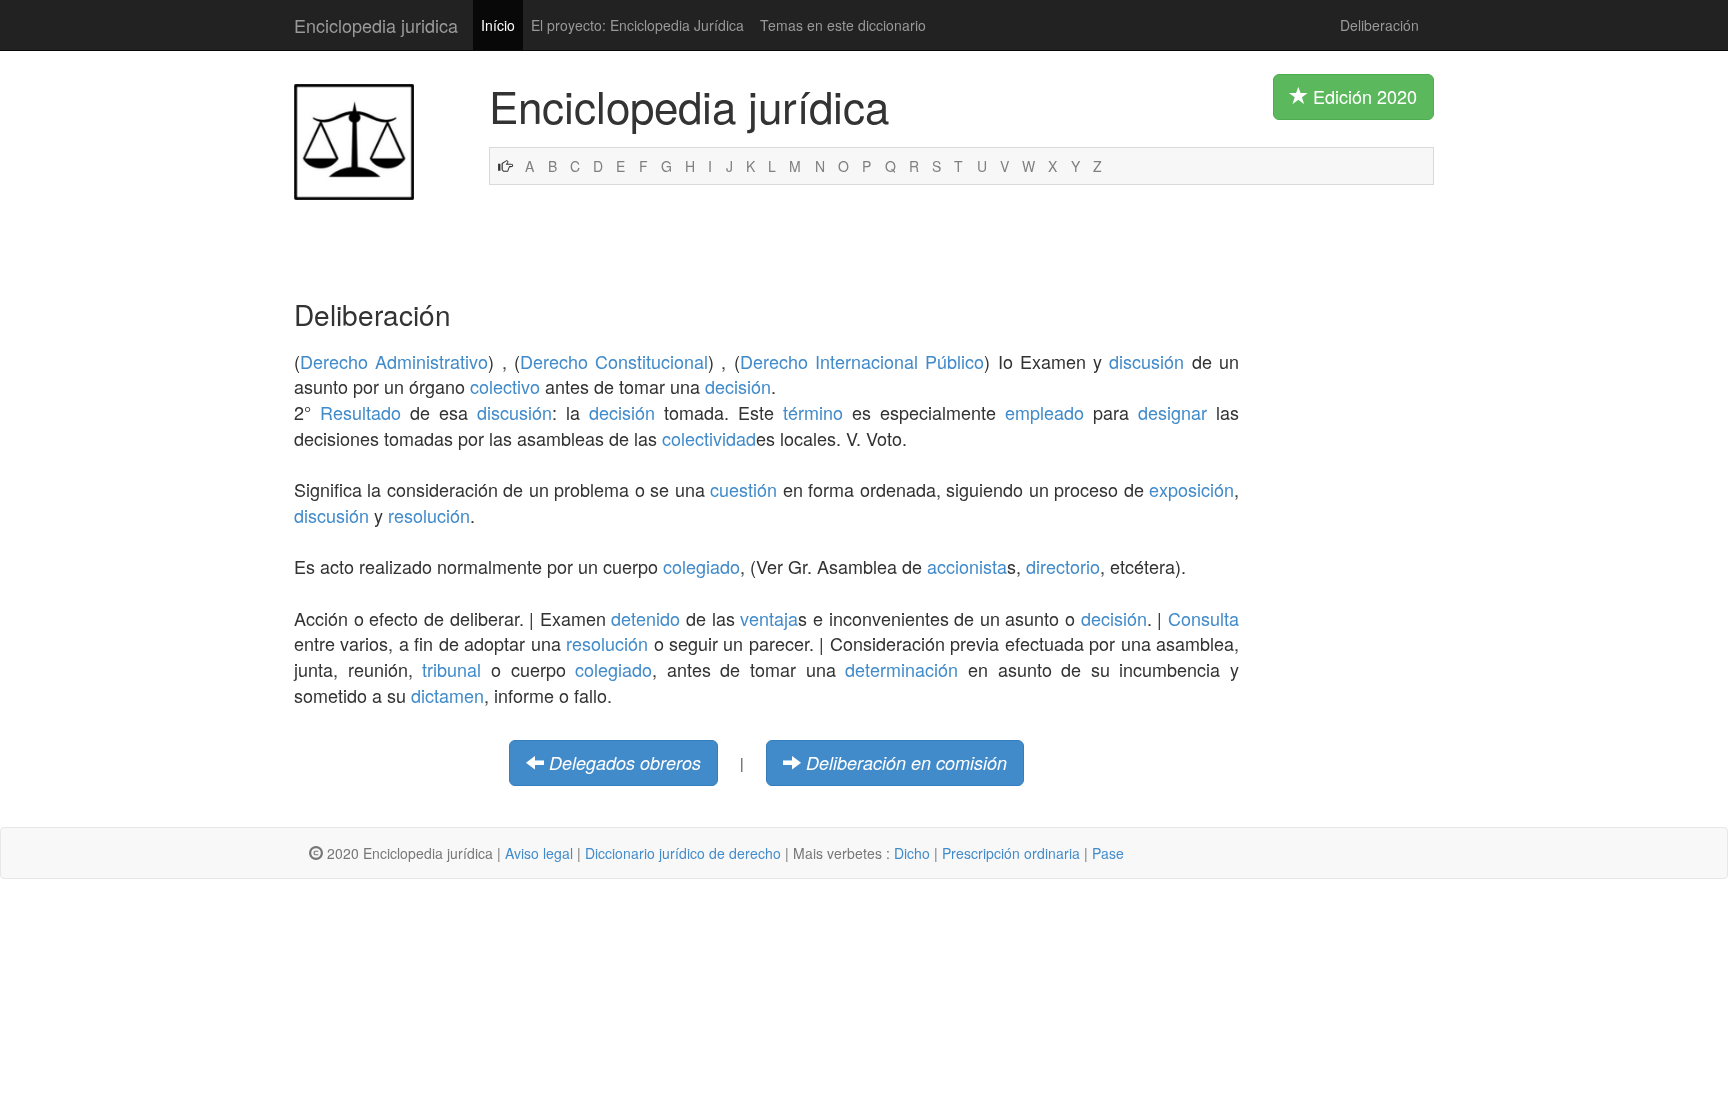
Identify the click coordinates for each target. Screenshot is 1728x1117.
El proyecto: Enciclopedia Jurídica (637, 25)
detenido (645, 618)
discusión (1146, 361)
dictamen (447, 695)
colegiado (701, 566)
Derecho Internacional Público (862, 361)
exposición (1191, 489)
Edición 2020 (1362, 96)
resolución (429, 515)
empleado (1044, 412)
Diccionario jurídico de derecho (683, 853)
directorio (1063, 566)
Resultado (360, 412)
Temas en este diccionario (843, 25)
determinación (901, 669)
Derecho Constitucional (614, 361)
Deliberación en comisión (906, 762)
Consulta (1203, 618)
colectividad (709, 438)
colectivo (505, 386)
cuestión (743, 489)
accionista (967, 566)
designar (1172, 412)
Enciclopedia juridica (376, 25)
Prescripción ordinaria (1011, 853)
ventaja (769, 618)
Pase (1108, 853)
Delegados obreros (625, 762)
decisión (738, 386)
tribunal (451, 669)
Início (498, 25)
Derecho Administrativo (394, 361)
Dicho (912, 853)
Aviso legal (539, 853)
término (813, 412)
